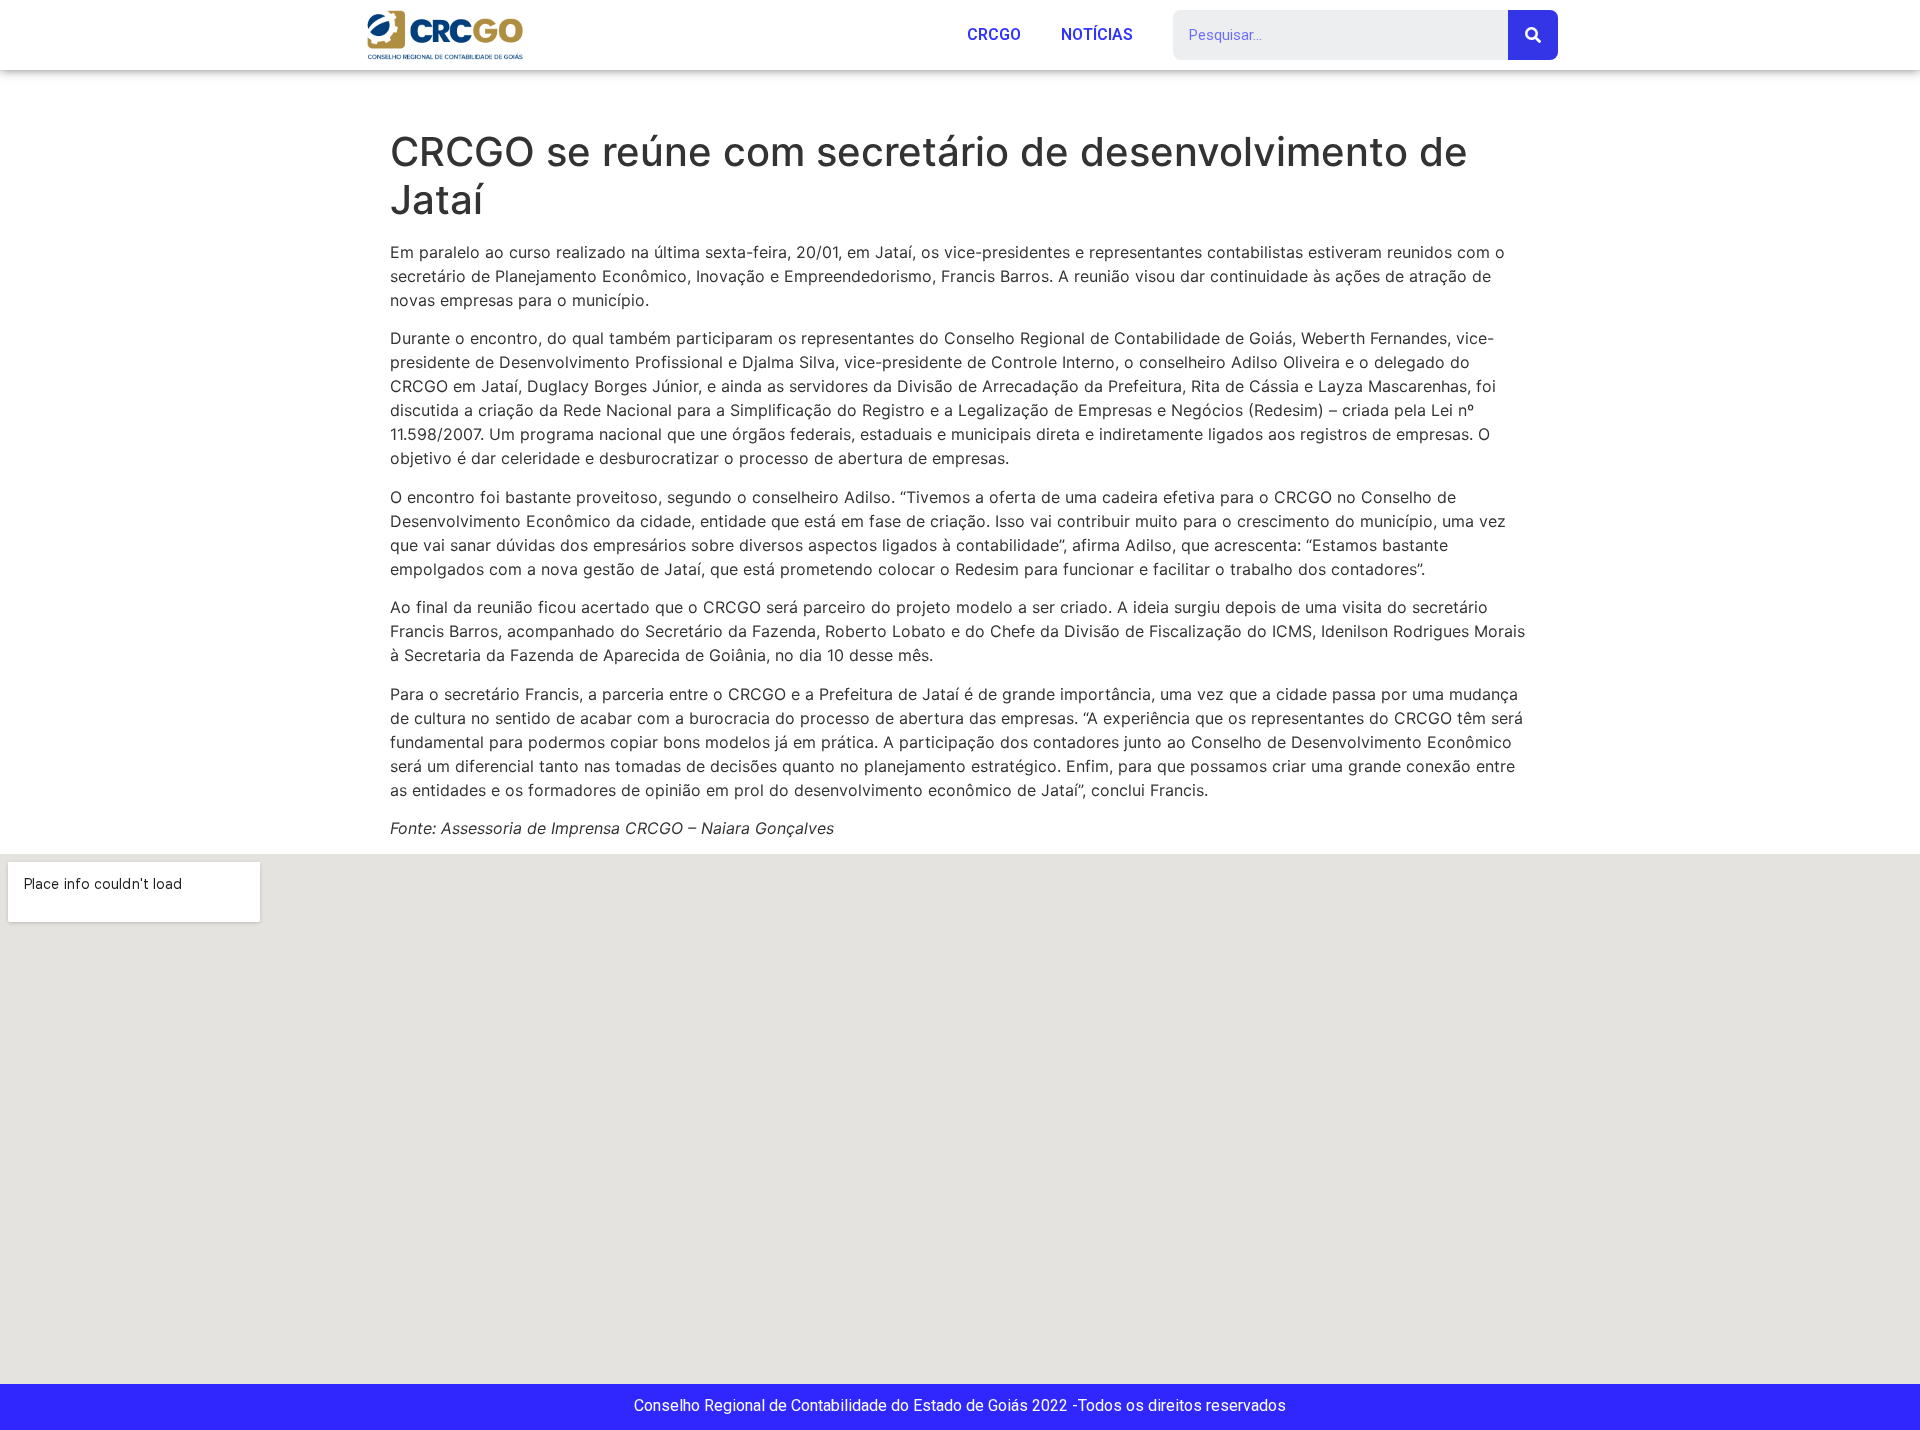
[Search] (1533, 35)
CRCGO (994, 34)
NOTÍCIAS (1097, 34)
